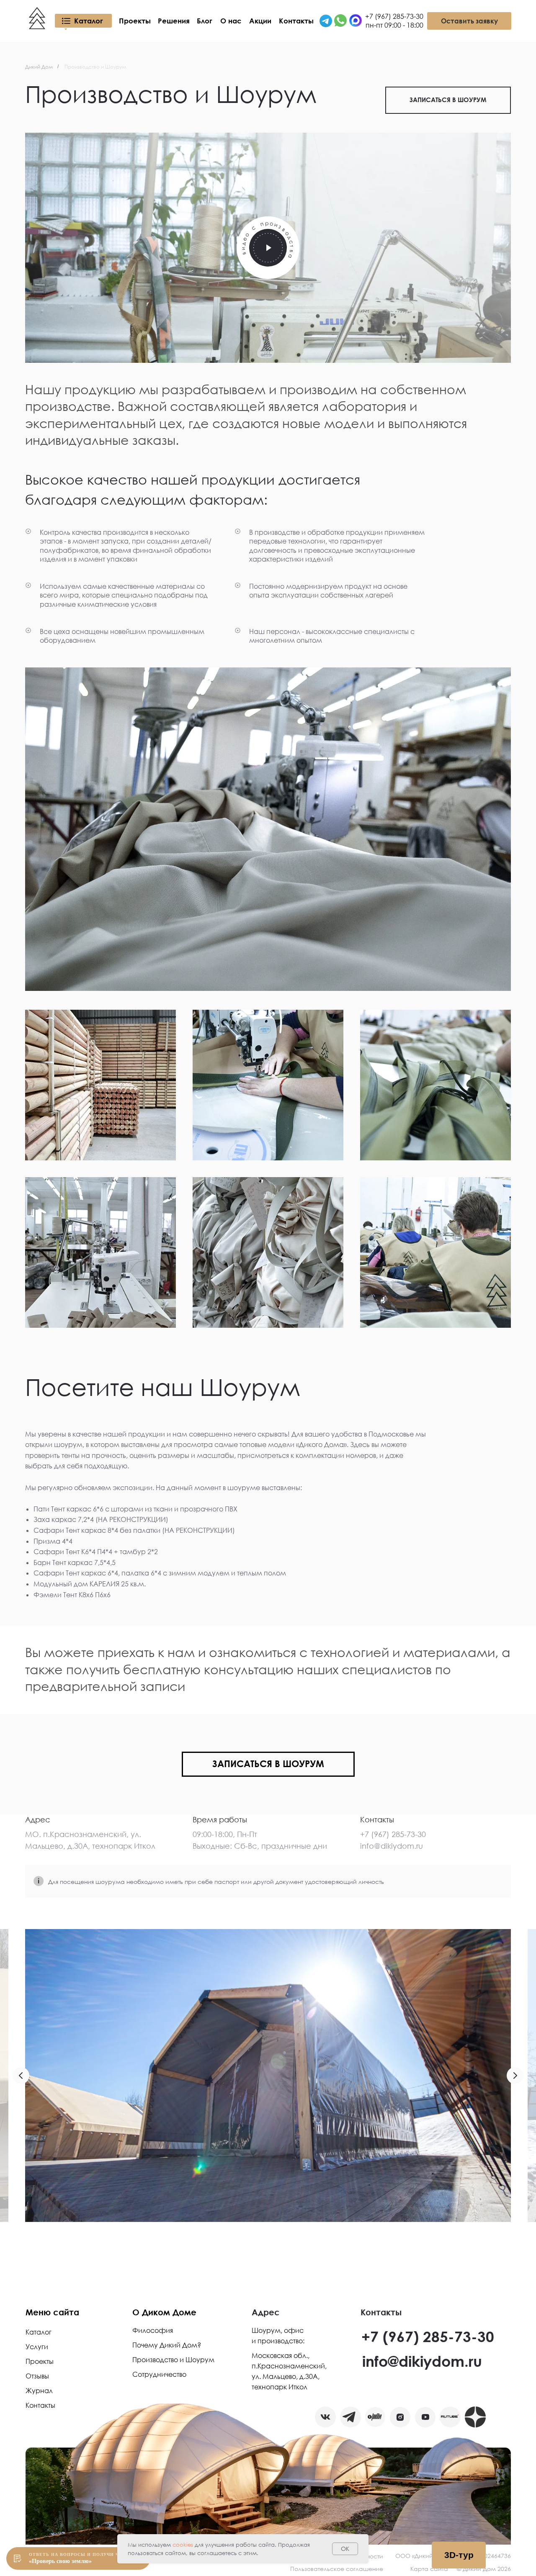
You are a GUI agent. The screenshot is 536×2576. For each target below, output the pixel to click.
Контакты (296, 21)
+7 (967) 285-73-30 (428, 2336)
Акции (260, 21)
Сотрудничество (159, 2374)
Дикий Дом (39, 67)
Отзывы (37, 2376)
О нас (231, 21)
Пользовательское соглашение (337, 2569)
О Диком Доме (164, 2312)
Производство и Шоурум (173, 2360)
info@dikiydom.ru (422, 2361)
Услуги (37, 2347)
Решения (174, 21)
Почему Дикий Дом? (167, 2345)
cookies (183, 2545)
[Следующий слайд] (515, 2076)
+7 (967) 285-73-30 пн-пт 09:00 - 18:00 (394, 21)
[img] (326, 21)
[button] (268, 248)
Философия (153, 2330)
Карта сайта (429, 2569)
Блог (205, 21)
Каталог (89, 21)
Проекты (135, 21)
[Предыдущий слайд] (21, 2076)
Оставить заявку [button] (469, 21)
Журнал (39, 2391)
